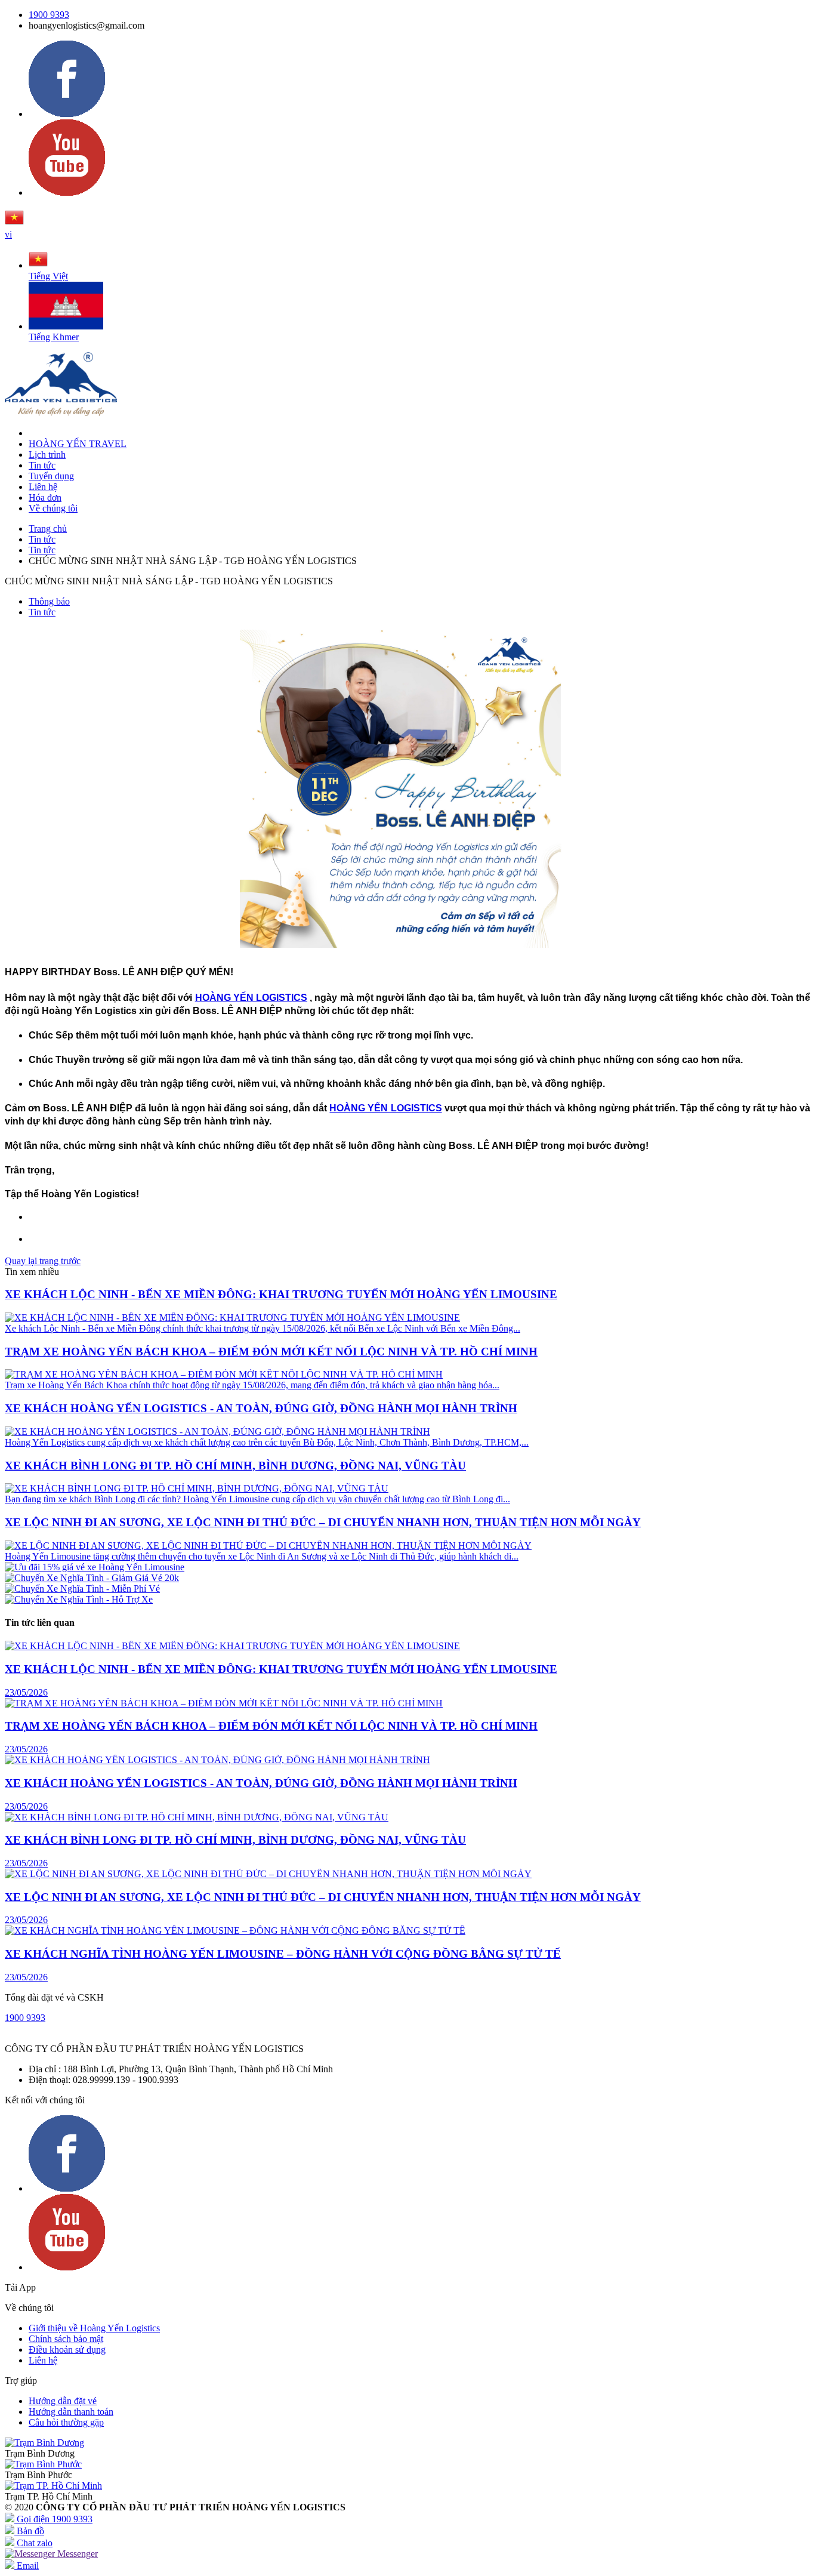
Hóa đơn (45, 497)
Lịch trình (47, 455)
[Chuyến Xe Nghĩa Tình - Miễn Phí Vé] (82, 1589)
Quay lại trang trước (43, 1261)
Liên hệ (43, 487)
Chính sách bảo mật (66, 2339)
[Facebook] (67, 114)
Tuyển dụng (51, 476)
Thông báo (49, 601)
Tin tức (42, 465)
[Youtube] (67, 192)
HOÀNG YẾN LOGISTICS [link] (251, 998)
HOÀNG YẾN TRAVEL (78, 444)
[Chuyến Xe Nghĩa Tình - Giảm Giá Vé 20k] (92, 1578)
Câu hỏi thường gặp (66, 2422)
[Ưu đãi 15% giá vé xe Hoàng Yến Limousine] (95, 1567)
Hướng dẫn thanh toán (71, 2412)
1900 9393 (49, 15)
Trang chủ (48, 529)
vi (8, 234)
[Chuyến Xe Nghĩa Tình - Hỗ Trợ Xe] (79, 1599)
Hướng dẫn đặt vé (63, 2401)
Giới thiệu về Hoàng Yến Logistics (94, 2328)
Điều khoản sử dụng (67, 2349)
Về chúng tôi (53, 508)
